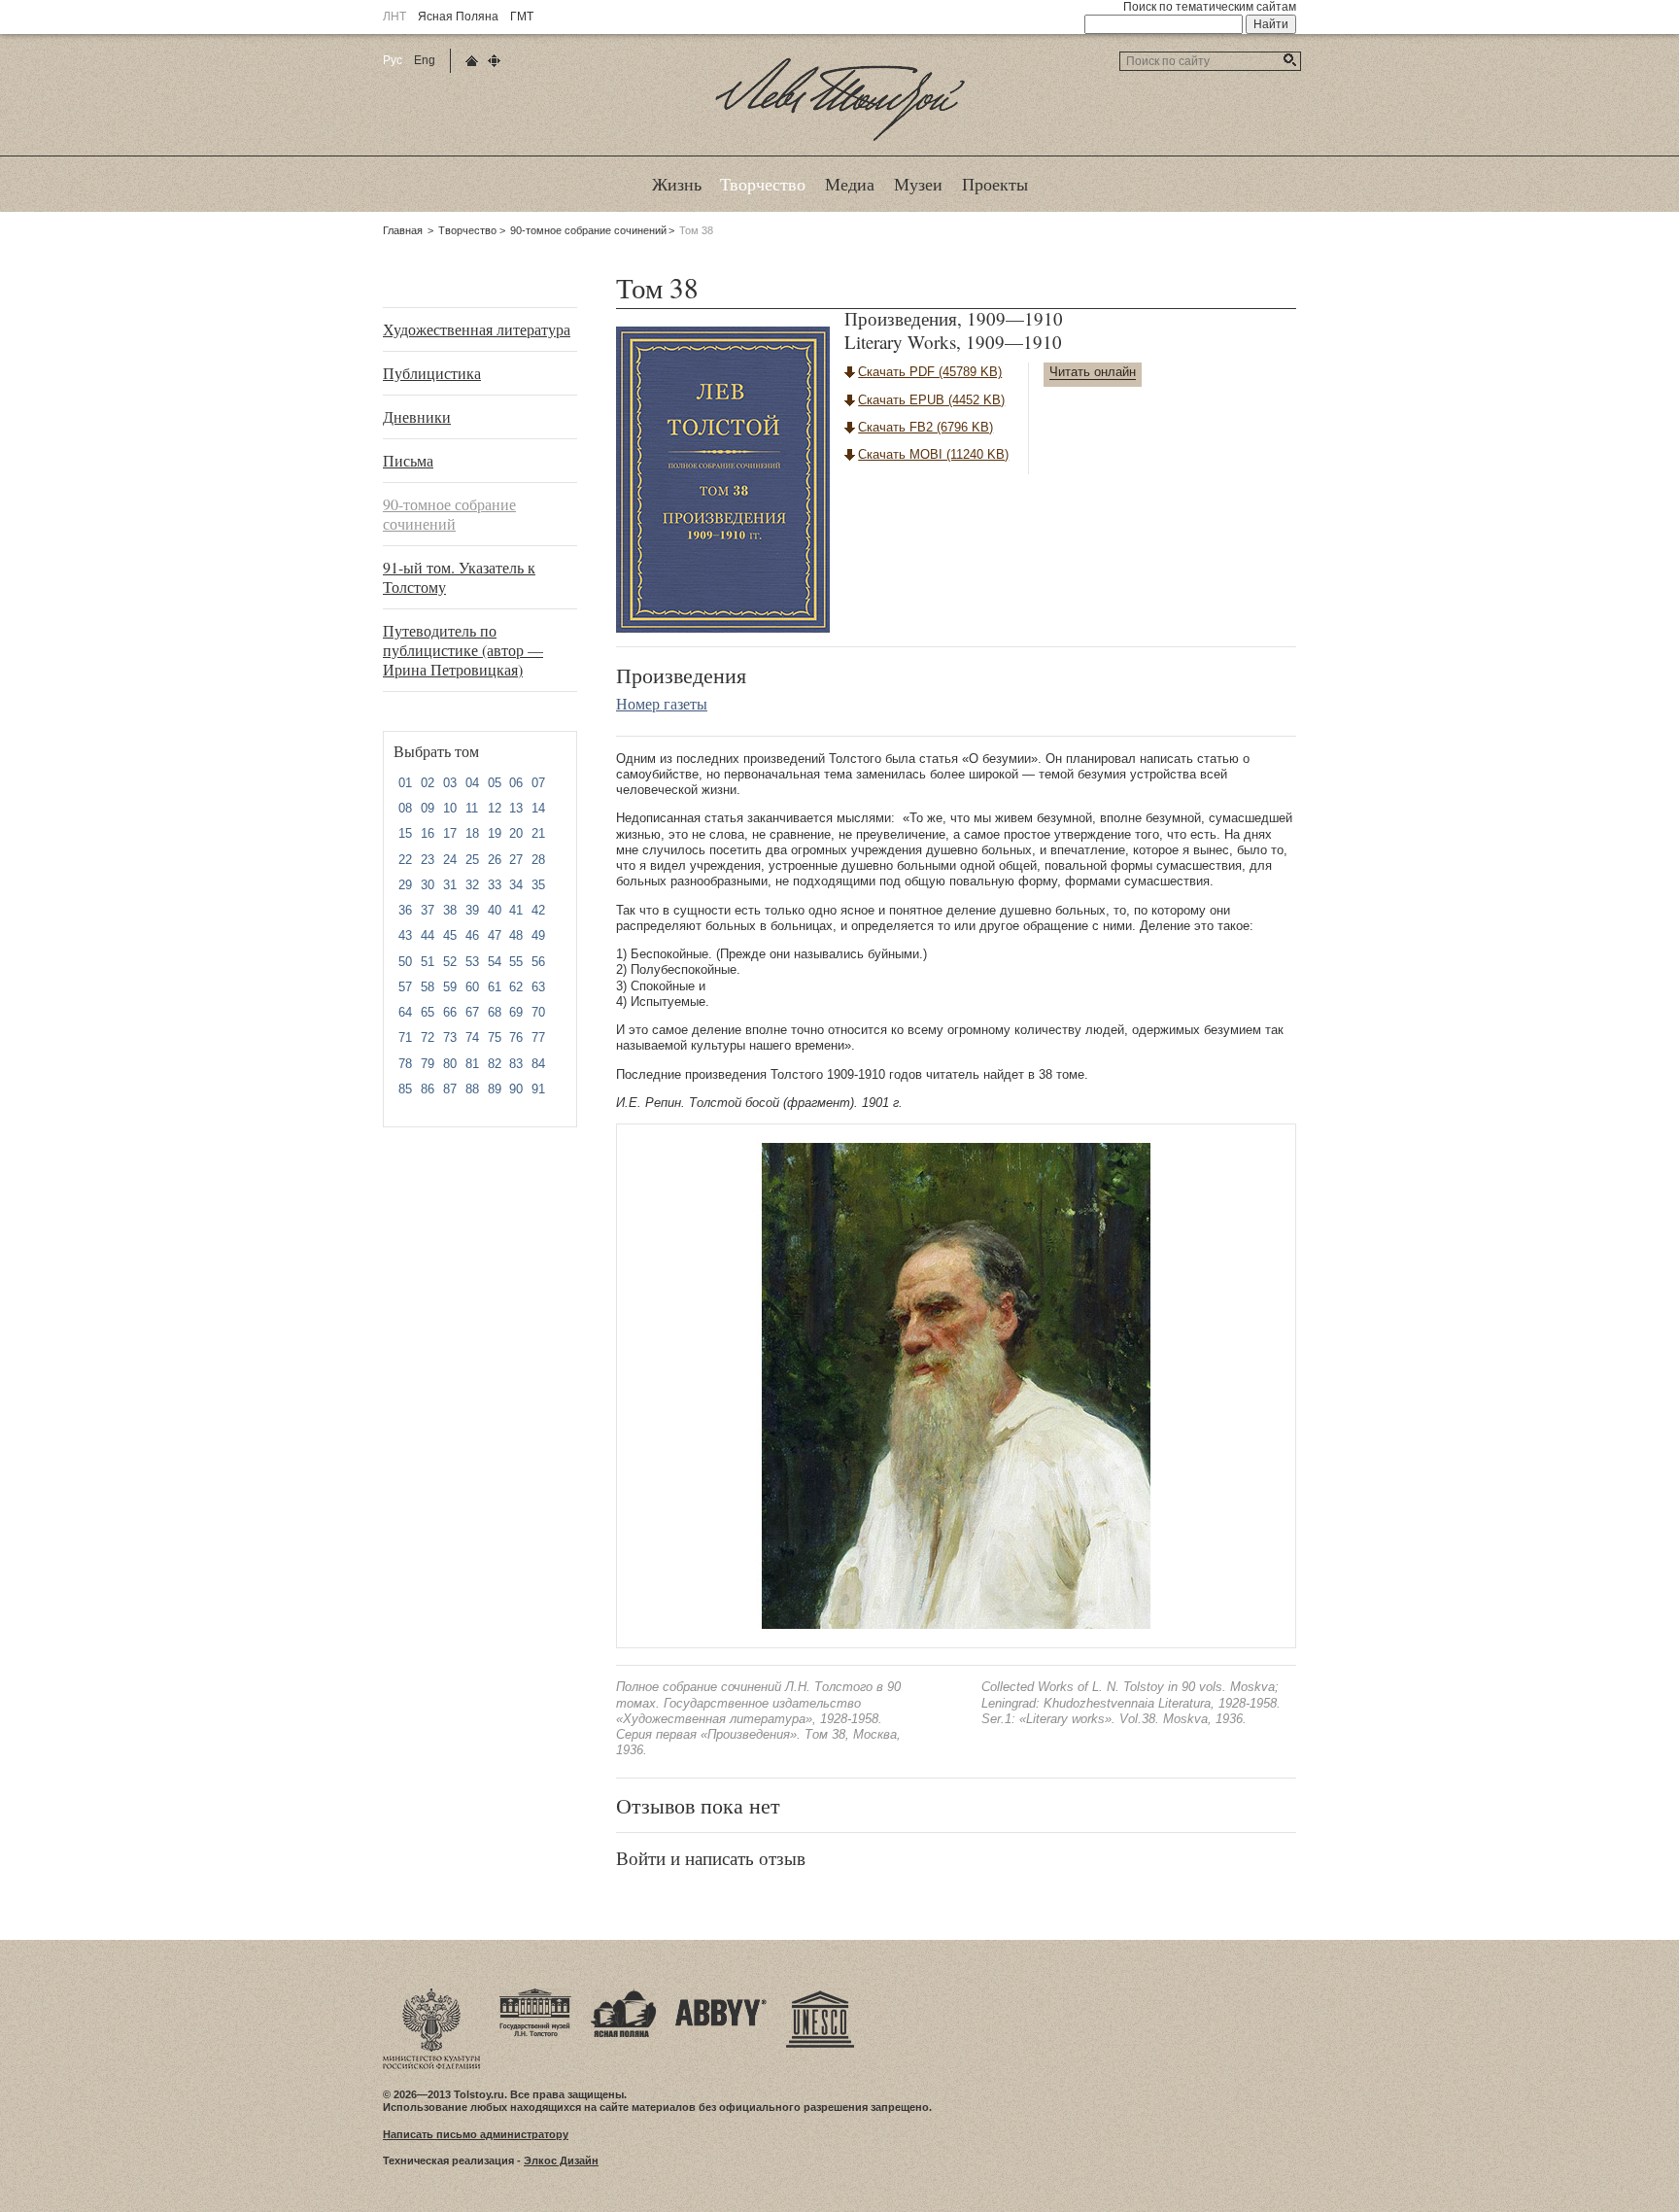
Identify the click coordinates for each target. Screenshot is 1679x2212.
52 (450, 962)
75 (495, 1037)
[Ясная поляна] (623, 1994)
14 (538, 808)
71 (405, 1037)
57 (405, 987)
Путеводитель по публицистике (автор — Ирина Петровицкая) (463, 650)
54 (495, 962)
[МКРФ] (431, 1994)
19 (495, 833)
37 (428, 910)
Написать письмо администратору (476, 2134)
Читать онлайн (1093, 372)
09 (428, 808)
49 (538, 935)
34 (516, 885)
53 (472, 962)
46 (472, 935)
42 (538, 910)
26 (495, 860)
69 (516, 1012)
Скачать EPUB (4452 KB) (931, 400)
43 (405, 935)
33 (495, 885)
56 (538, 962)
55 (516, 962)
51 (428, 962)
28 (538, 860)
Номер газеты (662, 703)
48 (516, 935)
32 (472, 885)
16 (428, 833)
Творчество (467, 230)
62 (516, 987)
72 (428, 1037)
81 (472, 1064)
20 (516, 833)
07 (538, 783)
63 (538, 987)
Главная (403, 230)
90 (516, 1089)
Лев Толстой (840, 140)
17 (450, 833)
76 (516, 1037)
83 (516, 1064)
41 (516, 910)
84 (538, 1064)
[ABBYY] (721, 1994)
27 (516, 860)
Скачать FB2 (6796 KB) (925, 427)
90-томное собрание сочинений (588, 230)
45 (450, 935)
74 (472, 1037)
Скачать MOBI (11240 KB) (933, 454)
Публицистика (432, 373)
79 (428, 1064)
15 (405, 833)
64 (405, 1012)
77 (538, 1037)
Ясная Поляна (458, 17)
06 (516, 783)
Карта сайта (494, 61)
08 (405, 808)
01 (405, 783)
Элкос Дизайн (561, 2160)
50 (405, 962)
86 (428, 1089)
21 (538, 833)
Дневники (417, 416)
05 (495, 783)
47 (495, 935)
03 (450, 783)
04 (472, 783)
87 (450, 1089)
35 (538, 885)
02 (428, 783)
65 (428, 1012)
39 (472, 910)
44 (428, 935)
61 (495, 987)
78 (405, 1064)
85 (405, 1089)
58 (428, 987)
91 (538, 1089)
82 (495, 1064)
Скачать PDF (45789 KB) (930, 372)
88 (472, 1089)
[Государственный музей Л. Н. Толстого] (535, 1994)
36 (405, 910)
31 (450, 885)
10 (450, 808)
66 (450, 1012)
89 (495, 1089)
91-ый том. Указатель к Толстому (459, 577)
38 (450, 910)
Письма (408, 460)
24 (450, 860)
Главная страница (472, 61)
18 (472, 833)
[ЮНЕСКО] (820, 1994)
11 (472, 808)
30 (428, 885)
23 (428, 860)
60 (472, 987)
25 (472, 860)
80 (450, 1064)
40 (495, 910)
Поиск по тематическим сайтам (1210, 7)
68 (495, 1012)
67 (472, 1012)
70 (538, 1012)
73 (450, 1037)
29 (405, 885)
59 (450, 987)
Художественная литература (477, 329)
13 (516, 808)
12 (495, 808)
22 (405, 860)
